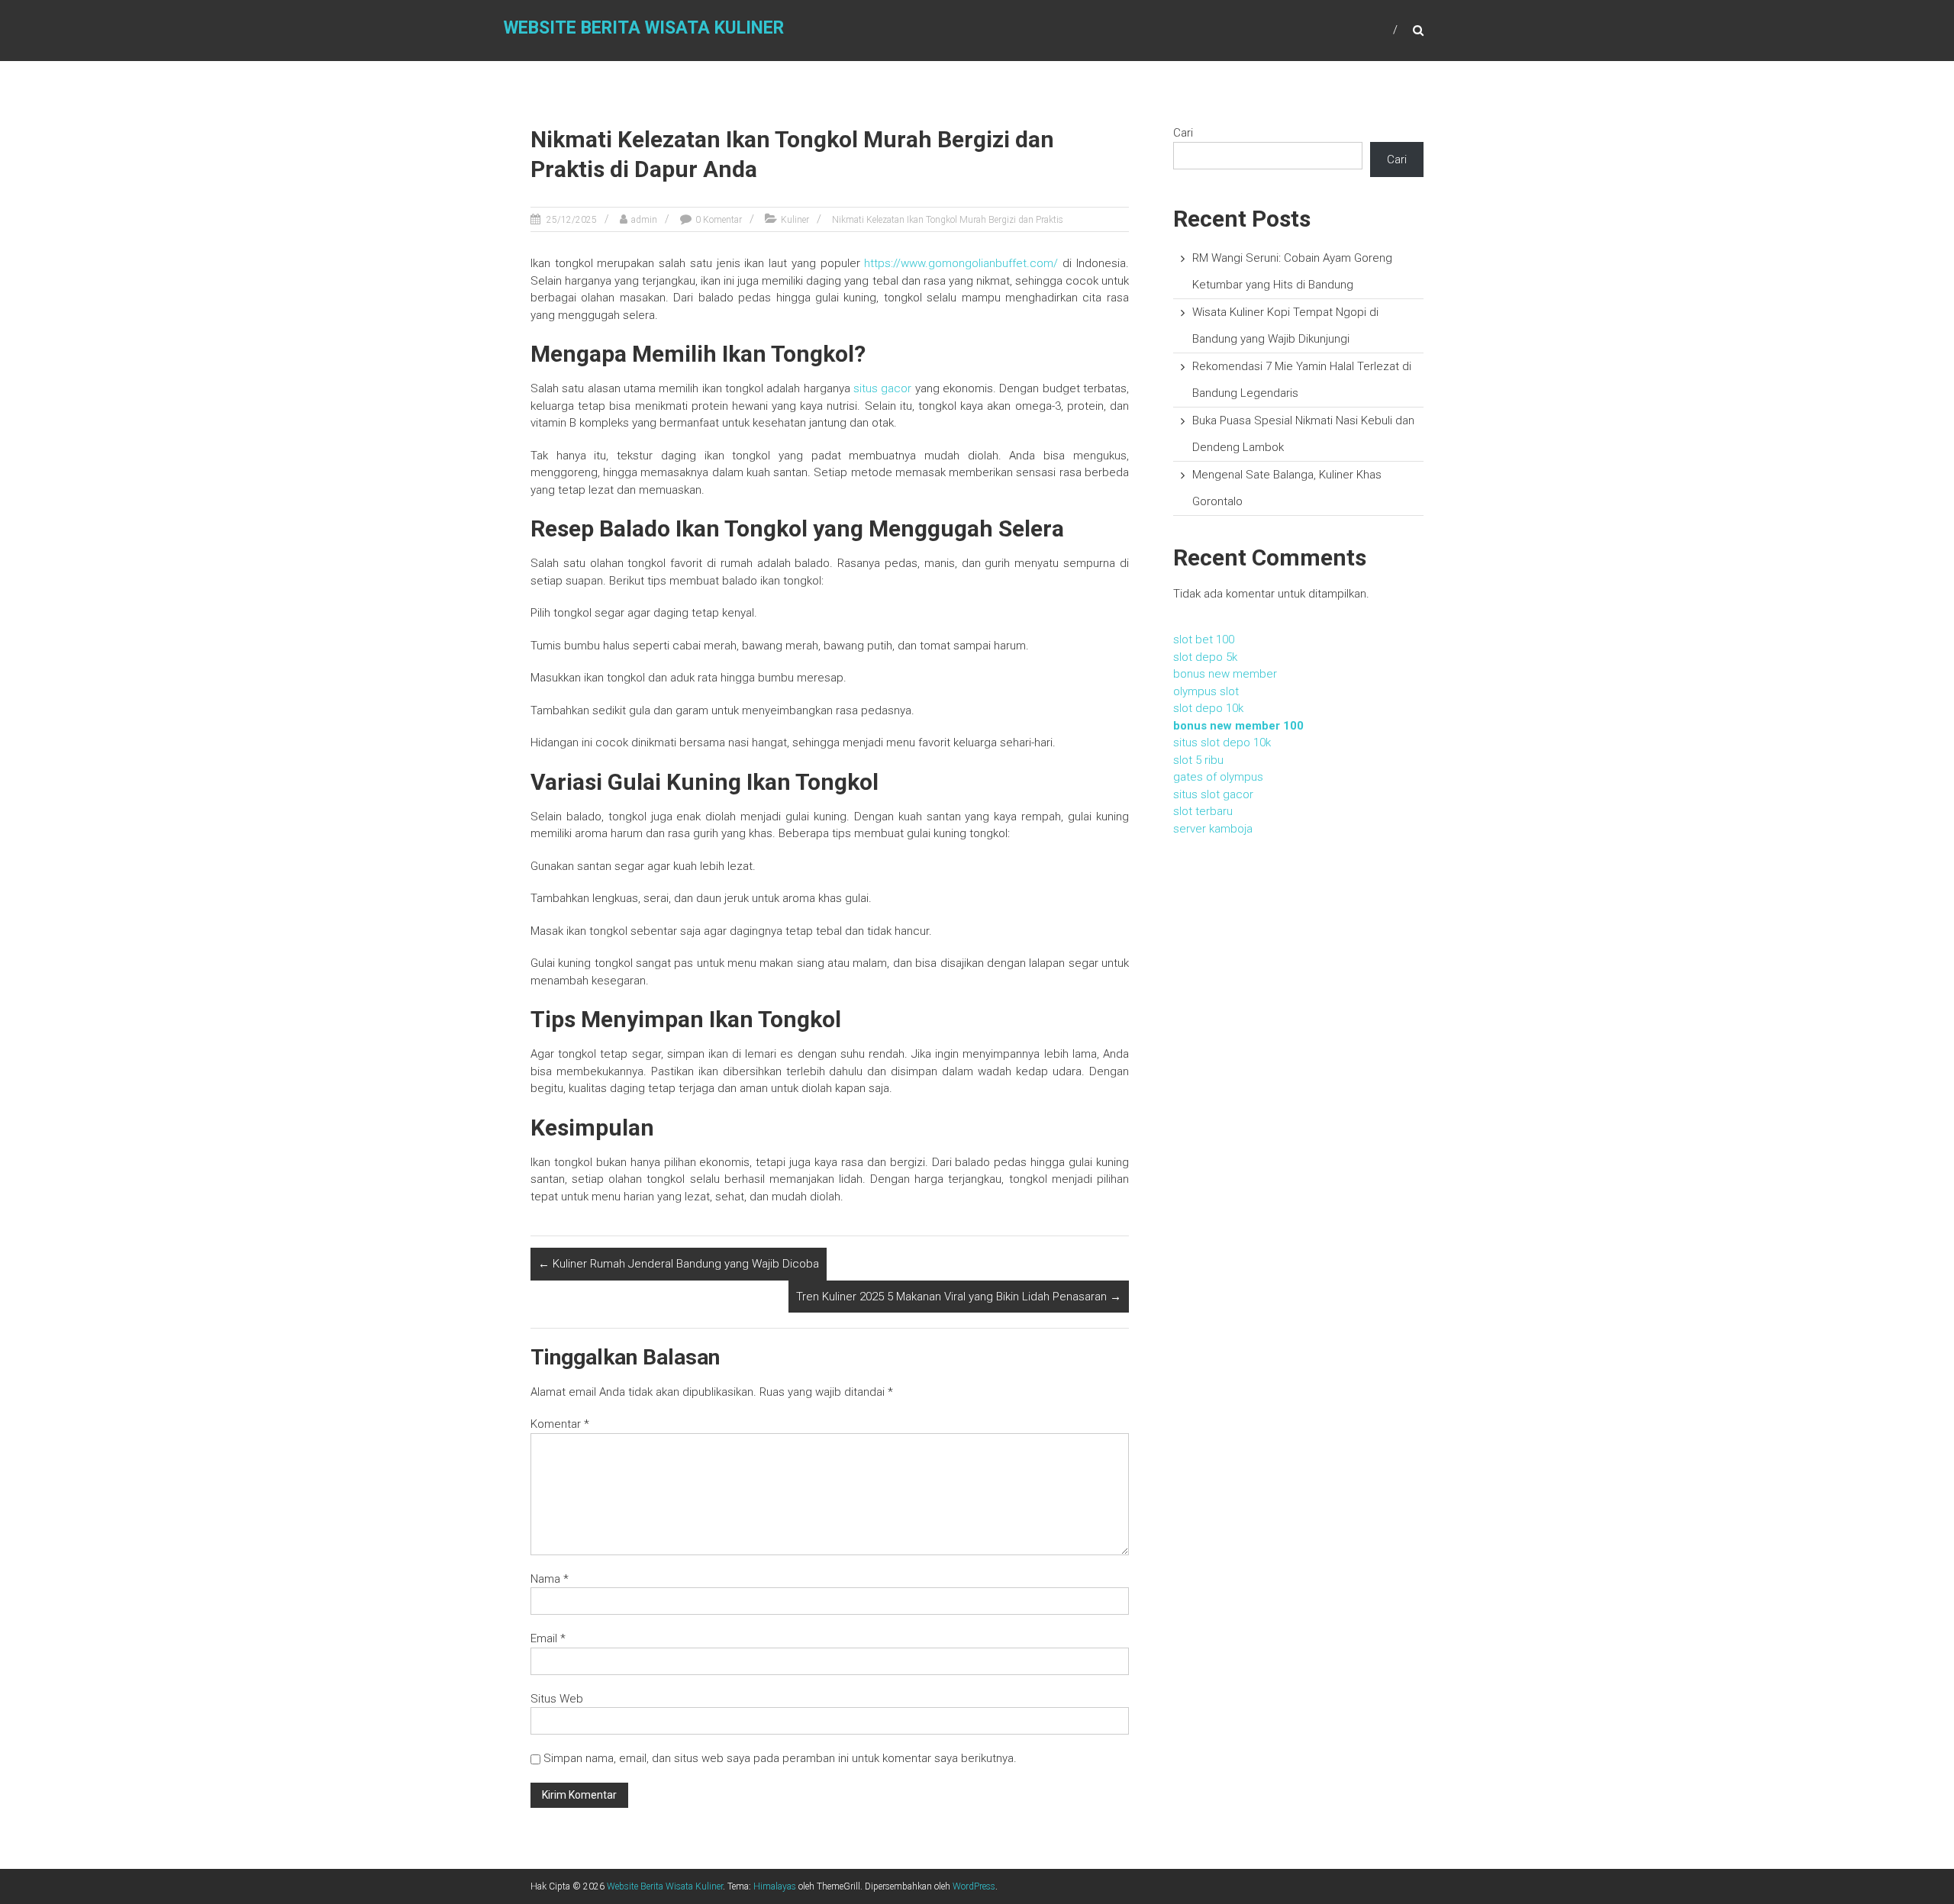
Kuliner (795, 220)
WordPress (974, 1886)
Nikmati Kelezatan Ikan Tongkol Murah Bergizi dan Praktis (948, 220)
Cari (1183, 133)
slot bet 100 (1204, 639)
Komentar (560, 1424)
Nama (550, 1579)
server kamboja (1213, 829)
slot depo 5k (1205, 657)
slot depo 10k (1208, 708)
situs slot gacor (1213, 794)
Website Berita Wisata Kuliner (644, 28)
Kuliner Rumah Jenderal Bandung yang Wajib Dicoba (679, 1264)
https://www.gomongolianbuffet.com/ (961, 263)
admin (644, 220)
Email (548, 1638)
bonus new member (1225, 674)
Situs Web (557, 1699)
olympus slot (1206, 691)
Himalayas (775, 1886)
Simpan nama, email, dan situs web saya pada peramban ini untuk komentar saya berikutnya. (780, 1758)
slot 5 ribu (1198, 760)
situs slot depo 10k (1222, 743)
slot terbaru (1203, 811)
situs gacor (882, 388)
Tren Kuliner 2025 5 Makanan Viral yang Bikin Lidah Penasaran (959, 1297)
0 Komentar (719, 220)
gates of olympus (1218, 777)
